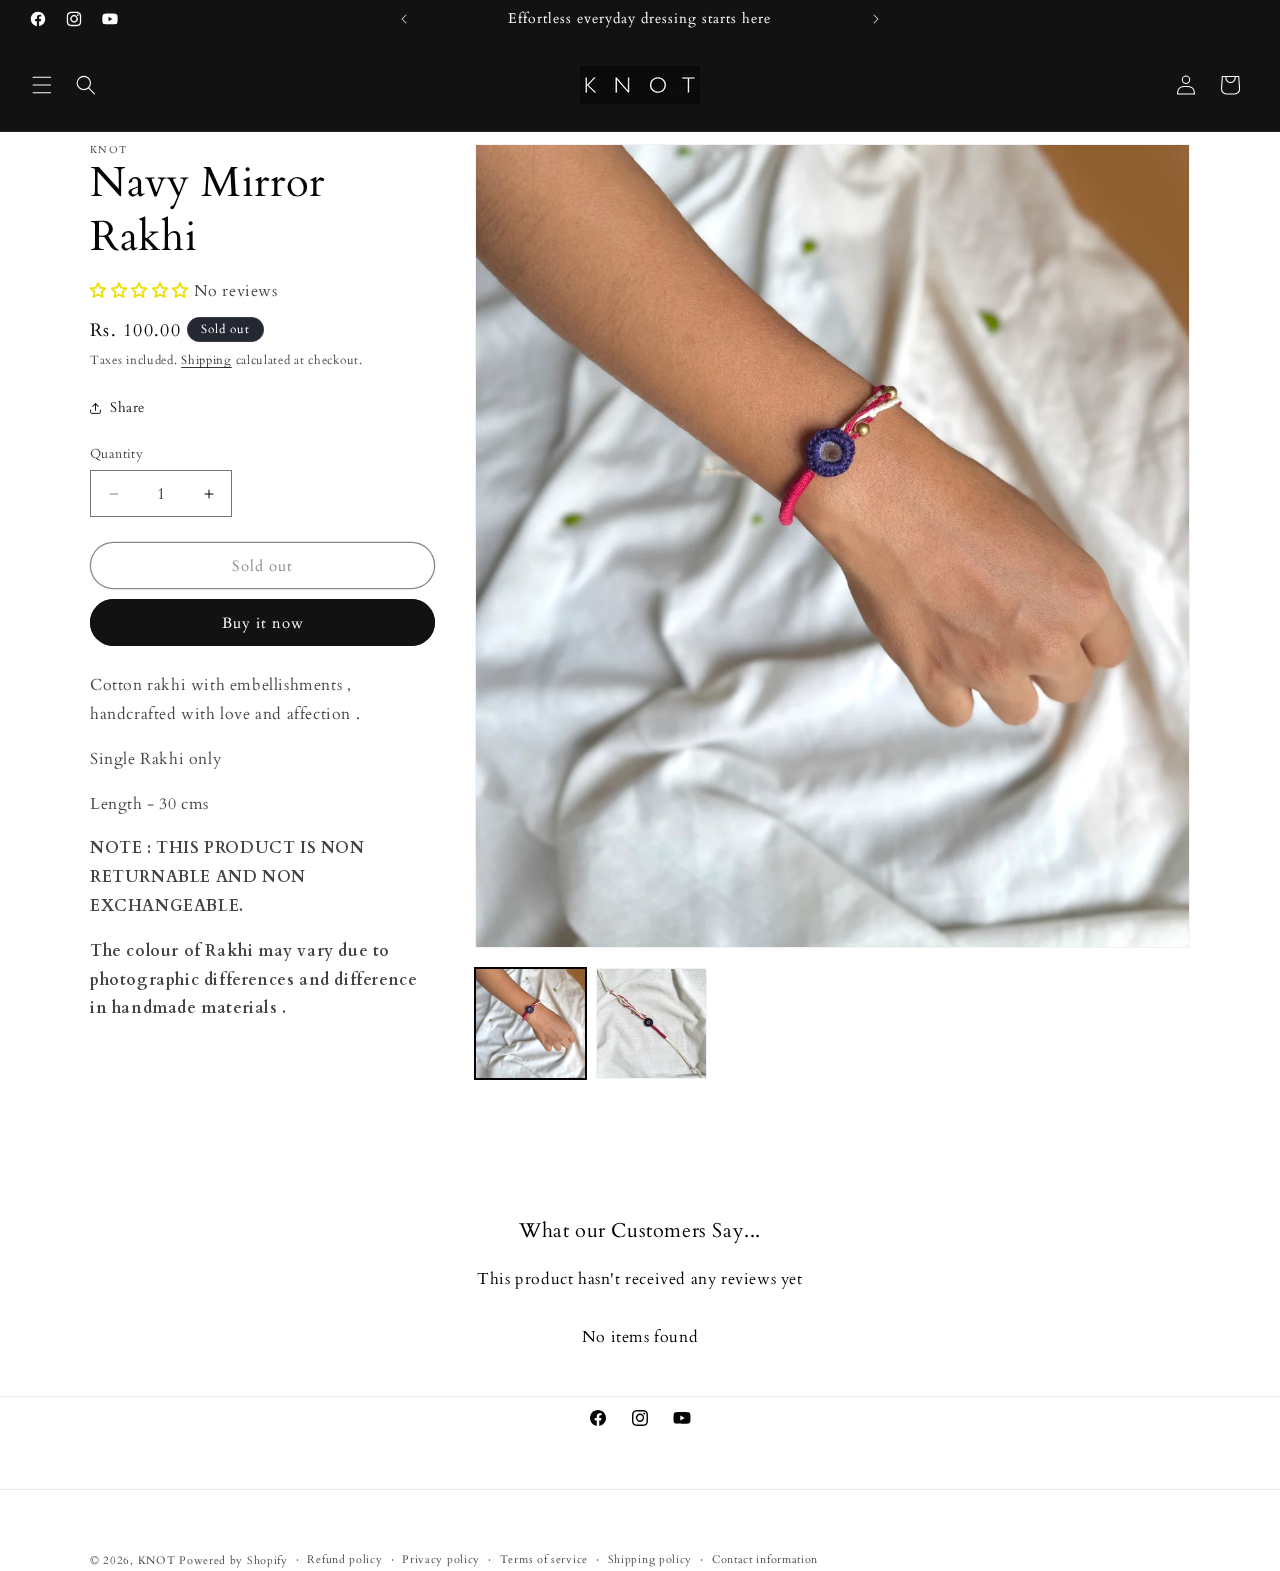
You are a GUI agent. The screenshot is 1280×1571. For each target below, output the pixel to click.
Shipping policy (650, 1559)
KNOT (157, 1560)
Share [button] (127, 407)
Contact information (765, 1559)
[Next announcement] (876, 19)
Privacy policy (441, 1559)
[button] (42, 85)
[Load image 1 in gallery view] (530, 1023)
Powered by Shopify (233, 1560)
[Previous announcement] (404, 19)
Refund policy (344, 1559)
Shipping (206, 360)
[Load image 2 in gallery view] (651, 1023)
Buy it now (263, 623)
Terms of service (544, 1559)
